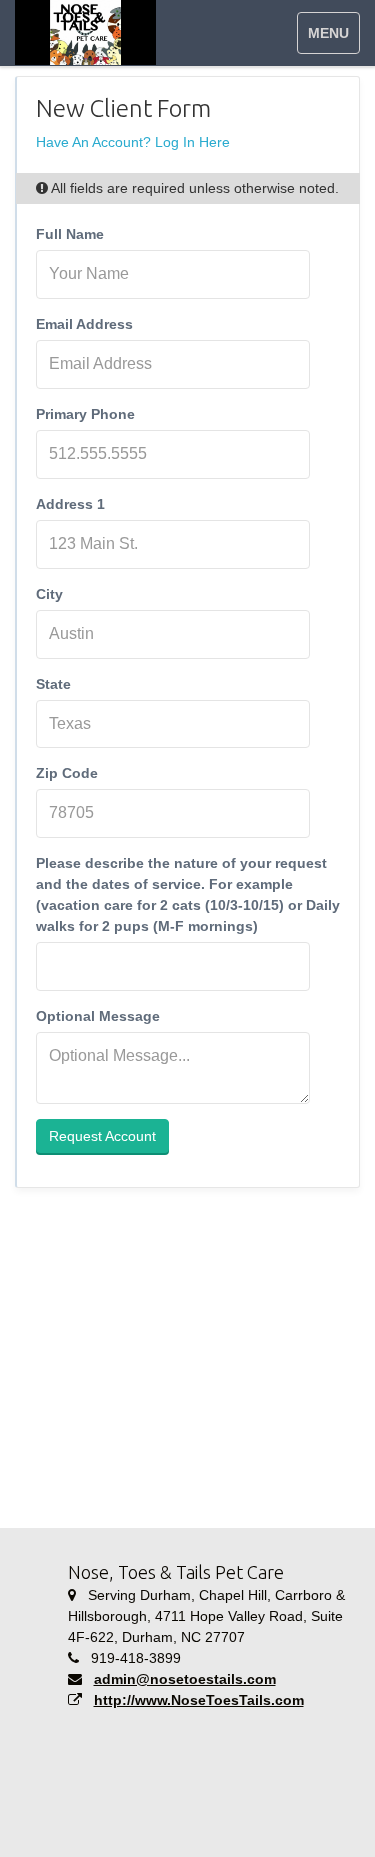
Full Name (70, 234)
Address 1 (70, 504)
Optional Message (98, 1016)
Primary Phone (85, 414)
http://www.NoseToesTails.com (199, 1700)
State (53, 684)
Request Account (102, 1136)
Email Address (84, 324)
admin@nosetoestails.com (185, 1679)
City (49, 594)
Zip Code (67, 773)
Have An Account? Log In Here (133, 142)
